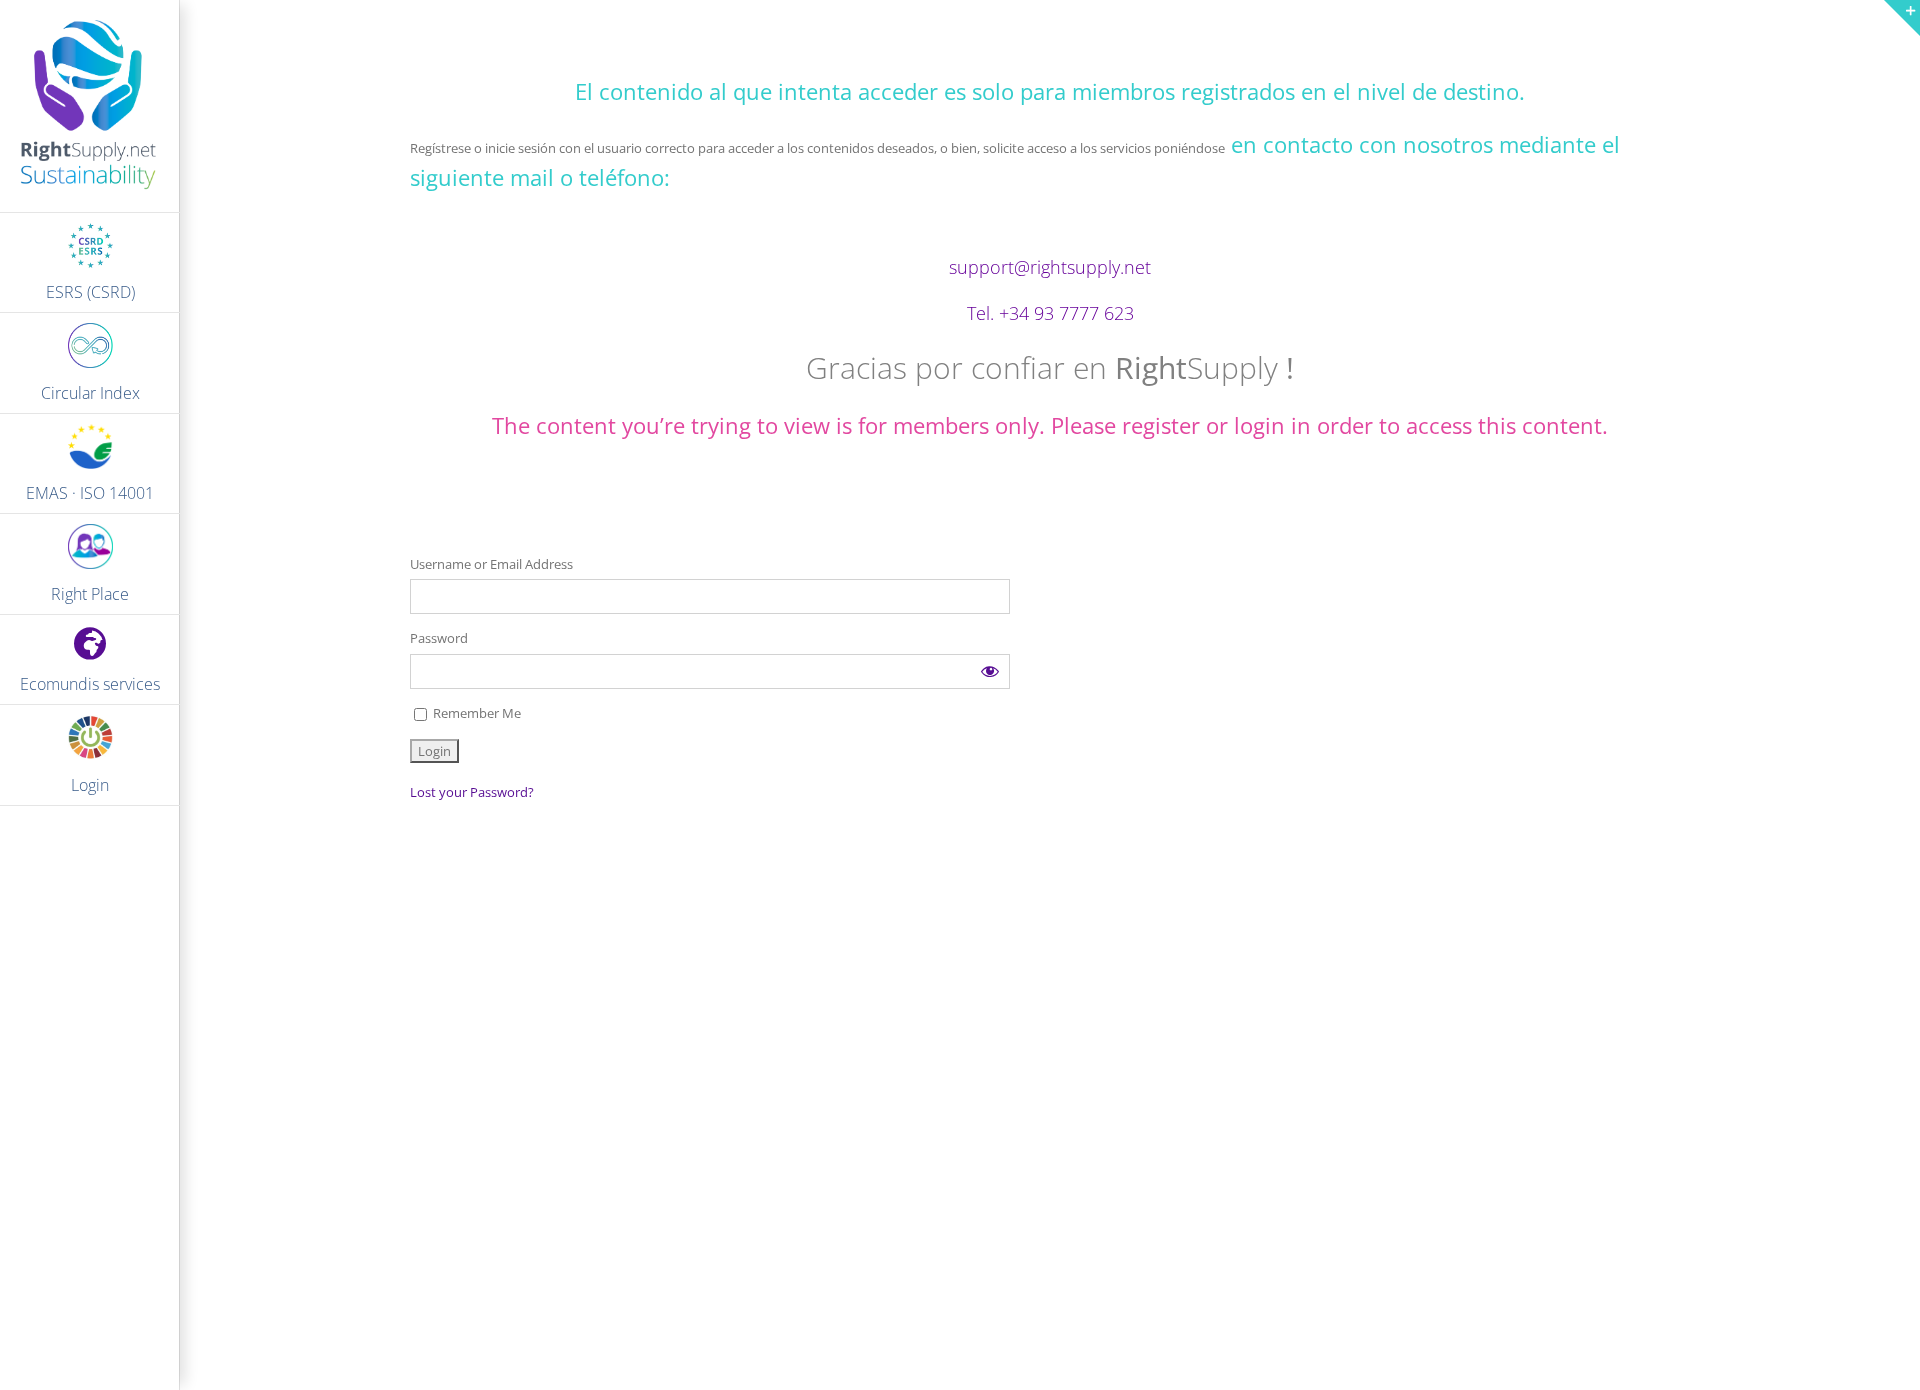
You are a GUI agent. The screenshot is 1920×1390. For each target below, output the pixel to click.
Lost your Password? (472, 792)
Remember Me (475, 713)
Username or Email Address (491, 564)
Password (439, 638)
